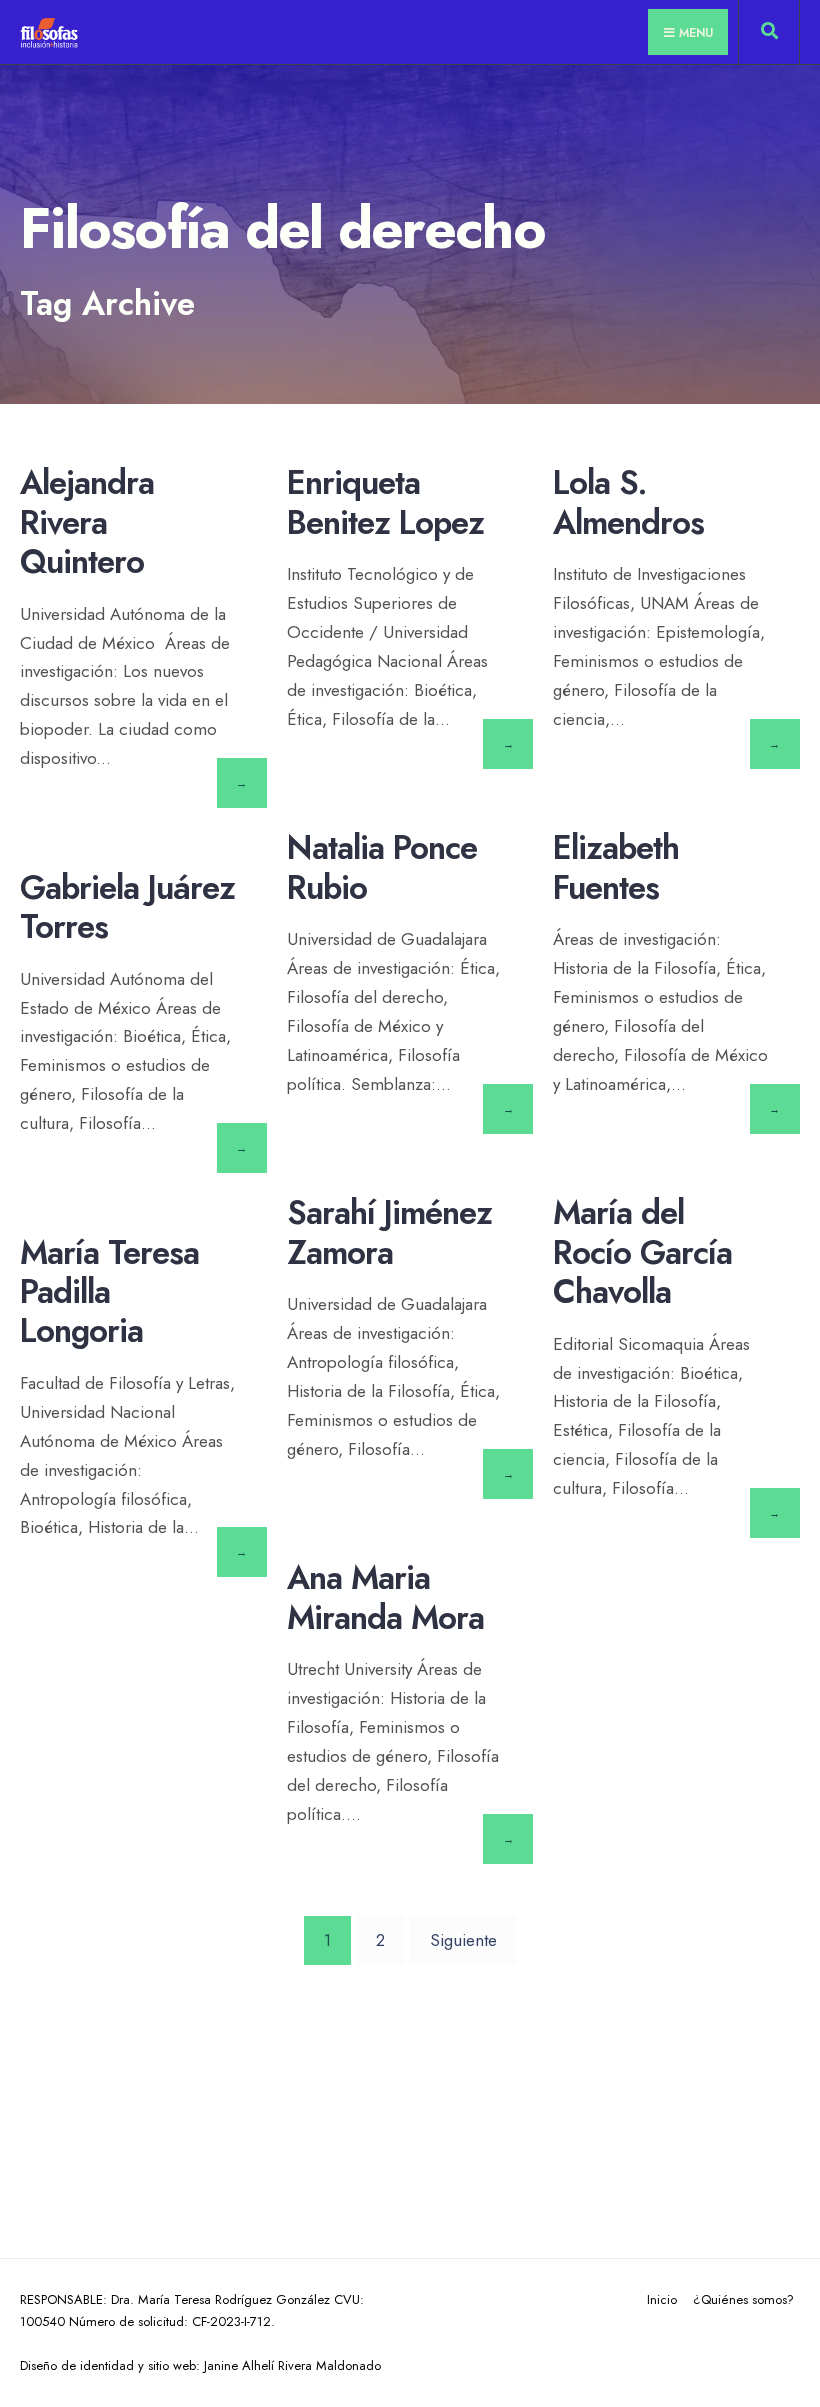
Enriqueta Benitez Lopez (385, 503)
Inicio (662, 2299)
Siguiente (463, 1940)
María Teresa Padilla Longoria (109, 1292)
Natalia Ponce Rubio (382, 868)
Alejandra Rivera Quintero (87, 522)
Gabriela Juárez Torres (127, 907)
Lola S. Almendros (628, 503)
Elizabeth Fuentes (616, 868)
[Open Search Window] (769, 36)
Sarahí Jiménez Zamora (389, 1233)
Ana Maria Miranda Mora (385, 1598)
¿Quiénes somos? (743, 2299)
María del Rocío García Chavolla (642, 1252)
